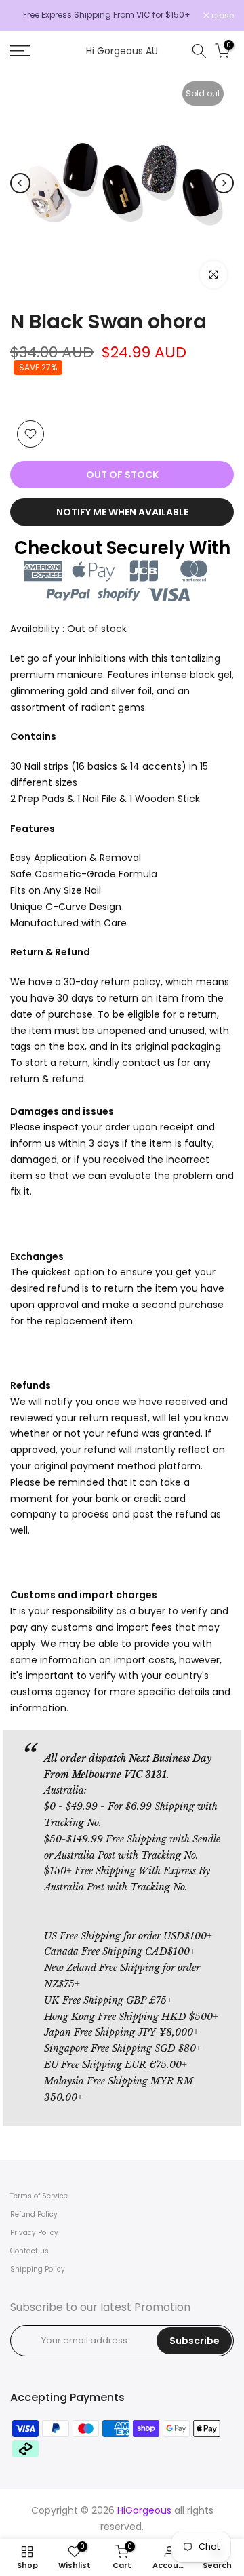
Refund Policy (34, 2214)
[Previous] (20, 183)
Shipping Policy (38, 2269)
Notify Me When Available (122, 512)
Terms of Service (39, 2196)
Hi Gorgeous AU (122, 51)
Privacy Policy (34, 2233)
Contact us (29, 2251)
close (222, 16)
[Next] (224, 183)
